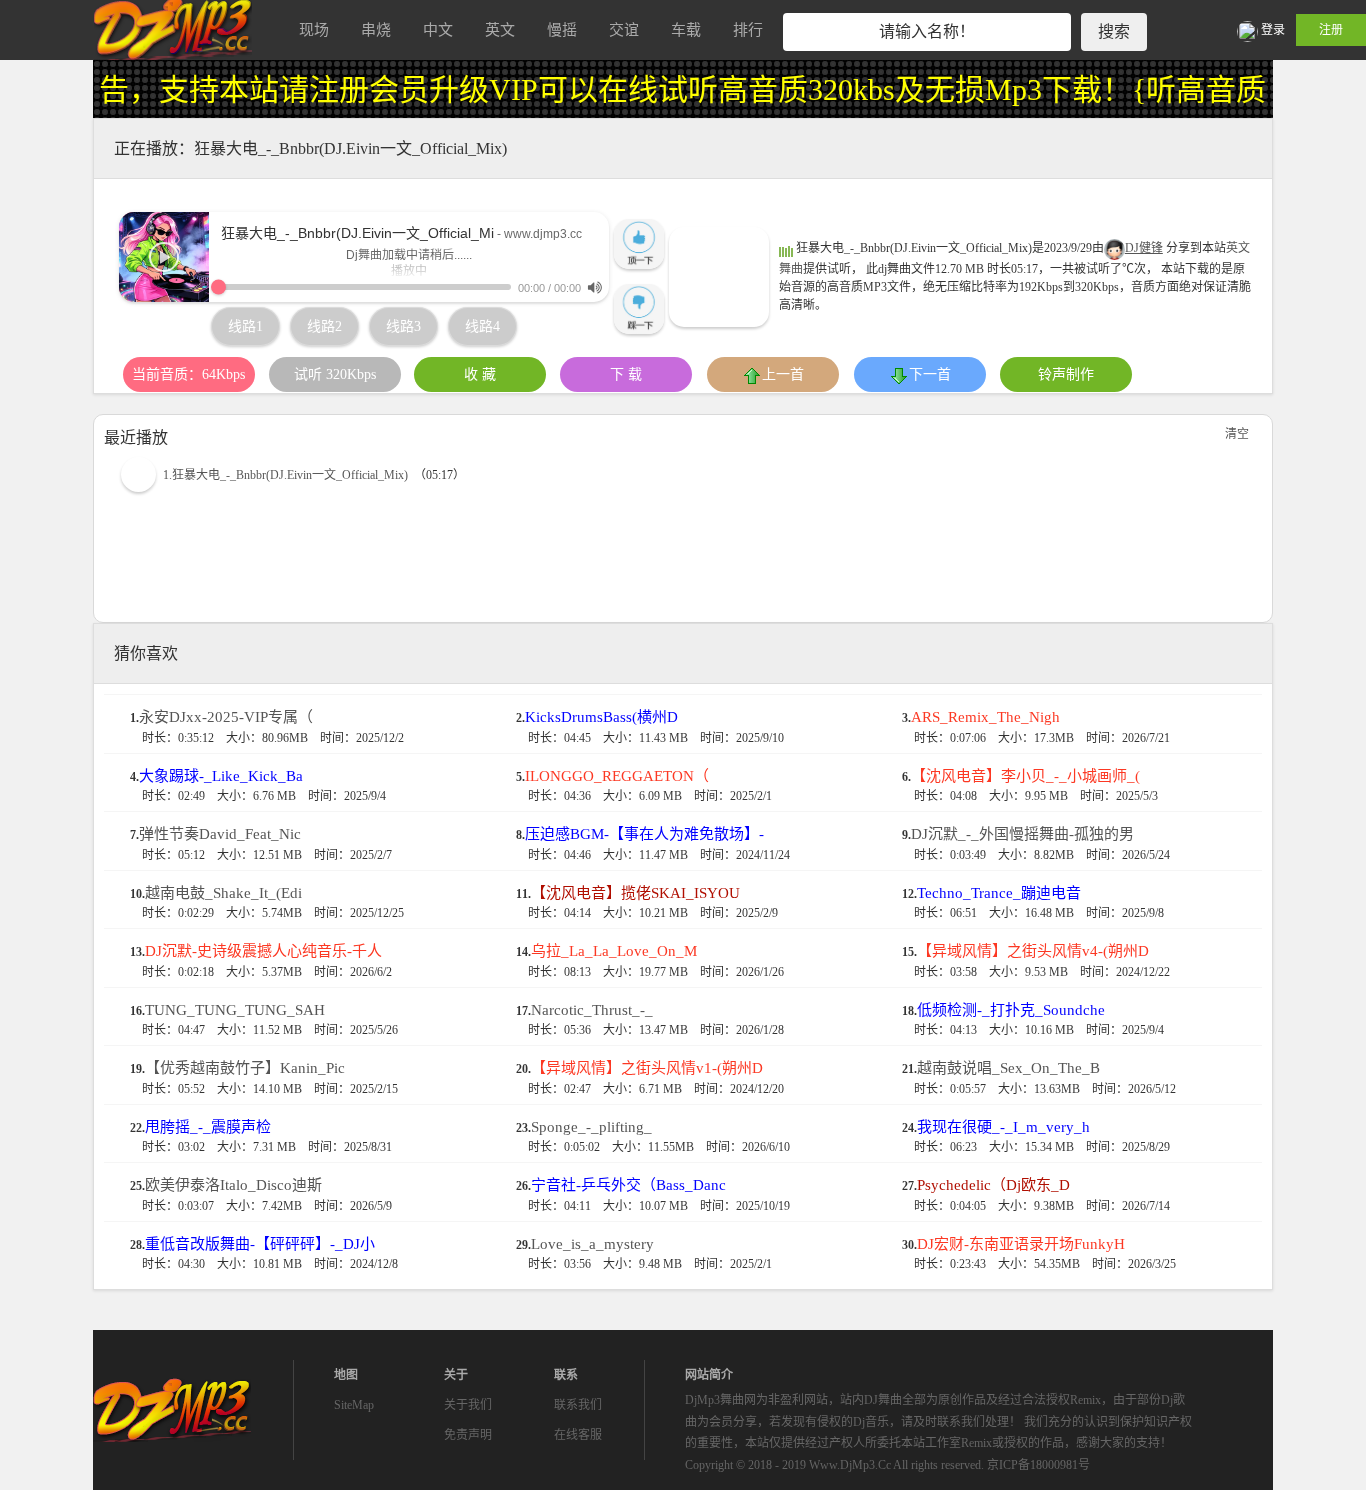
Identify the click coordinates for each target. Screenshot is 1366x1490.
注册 (1331, 30)
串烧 (376, 30)
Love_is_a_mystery (592, 1244)
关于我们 (468, 1405)
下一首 (930, 374)
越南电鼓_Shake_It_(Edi (223, 893)
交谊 (624, 30)
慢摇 (562, 30)
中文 (438, 30)
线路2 (324, 326)
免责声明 (468, 1435)
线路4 (482, 326)
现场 (314, 30)
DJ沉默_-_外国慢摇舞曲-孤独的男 (1022, 834)
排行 (748, 30)
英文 (500, 30)
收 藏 (480, 374)
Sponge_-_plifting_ (591, 1127)
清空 (1237, 434)
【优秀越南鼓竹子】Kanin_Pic (245, 1068)
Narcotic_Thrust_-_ (592, 1010)
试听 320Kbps (335, 374)
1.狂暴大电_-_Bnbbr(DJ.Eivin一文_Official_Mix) (285, 475)
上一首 (783, 374)
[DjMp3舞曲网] (173, 30)
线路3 (403, 326)
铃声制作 (1066, 374)
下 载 (626, 374)
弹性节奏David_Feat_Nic (220, 834)
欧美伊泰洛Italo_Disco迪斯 (233, 1185)
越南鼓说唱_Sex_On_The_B (1008, 1068)
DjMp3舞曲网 (173, 1410)
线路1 (245, 326)
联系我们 (578, 1405)
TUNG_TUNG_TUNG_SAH (235, 1010)
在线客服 (578, 1435)
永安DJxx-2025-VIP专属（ (226, 717)
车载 (686, 30)
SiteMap (354, 1405)
